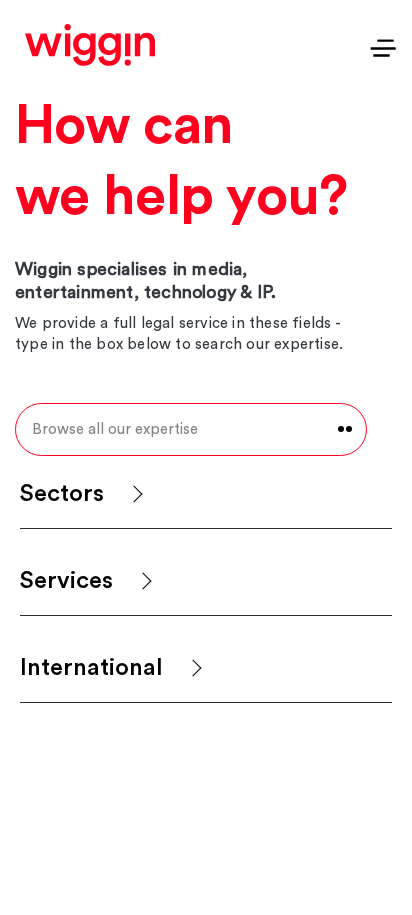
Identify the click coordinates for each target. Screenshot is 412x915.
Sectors (62, 494)
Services (66, 581)
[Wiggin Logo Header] (90, 45)
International (91, 668)
